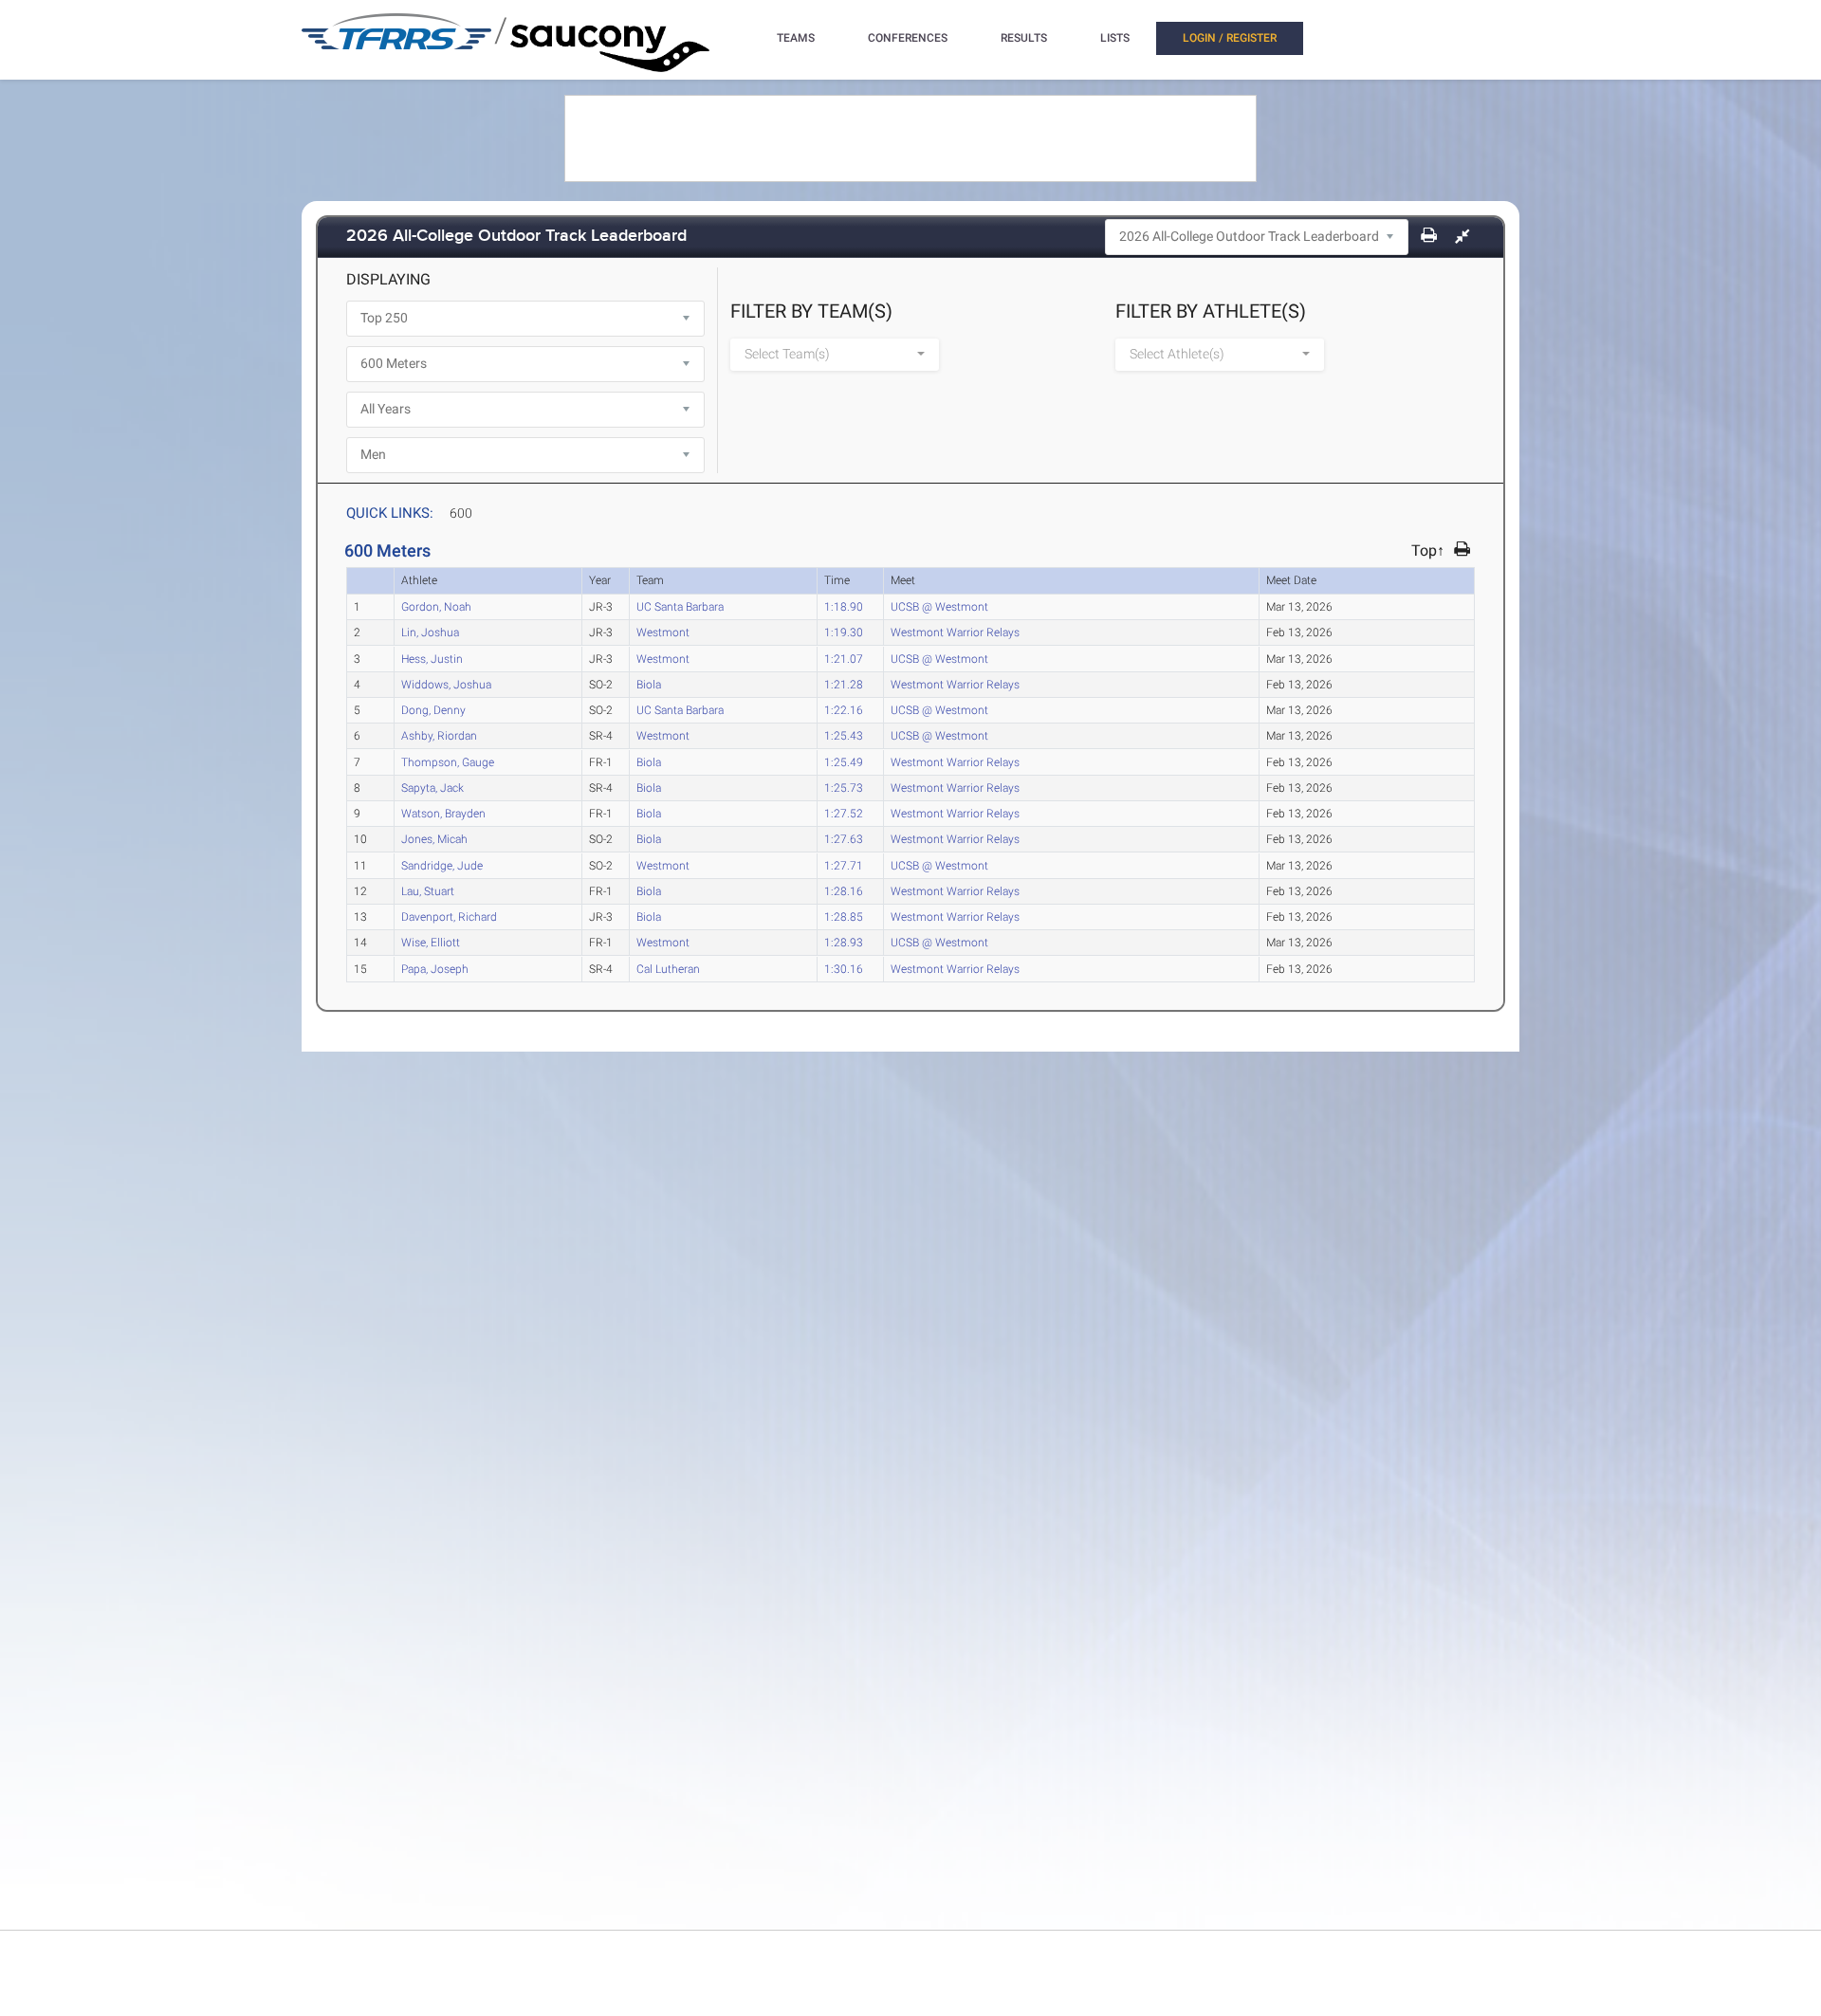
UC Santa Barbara (680, 606)
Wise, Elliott (431, 942)
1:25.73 (844, 787)
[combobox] (835, 355)
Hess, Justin (432, 658)
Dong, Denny (433, 709)
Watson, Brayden (443, 813)
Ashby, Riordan (439, 735)
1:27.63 (844, 838)
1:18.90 (844, 606)
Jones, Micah (434, 838)
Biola (649, 684)
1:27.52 (844, 813)
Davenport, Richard (449, 916)
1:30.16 (844, 968)
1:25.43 (844, 735)
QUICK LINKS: (390, 513)
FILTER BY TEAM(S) (811, 311)
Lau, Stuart (428, 890)
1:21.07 (844, 658)
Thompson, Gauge (448, 761)
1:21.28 (844, 684)
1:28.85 (844, 916)
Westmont (663, 632)
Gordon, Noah (436, 606)
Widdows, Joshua (446, 684)
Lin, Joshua (430, 632)
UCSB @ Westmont (939, 606)
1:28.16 (844, 890)
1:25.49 (844, 761)
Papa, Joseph (435, 968)
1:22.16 (844, 709)
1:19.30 (844, 632)
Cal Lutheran (668, 968)
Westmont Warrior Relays (955, 632)
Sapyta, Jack (432, 787)
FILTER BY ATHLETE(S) (1211, 311)
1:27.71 (844, 865)
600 (461, 513)
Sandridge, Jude (442, 865)
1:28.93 (844, 942)
